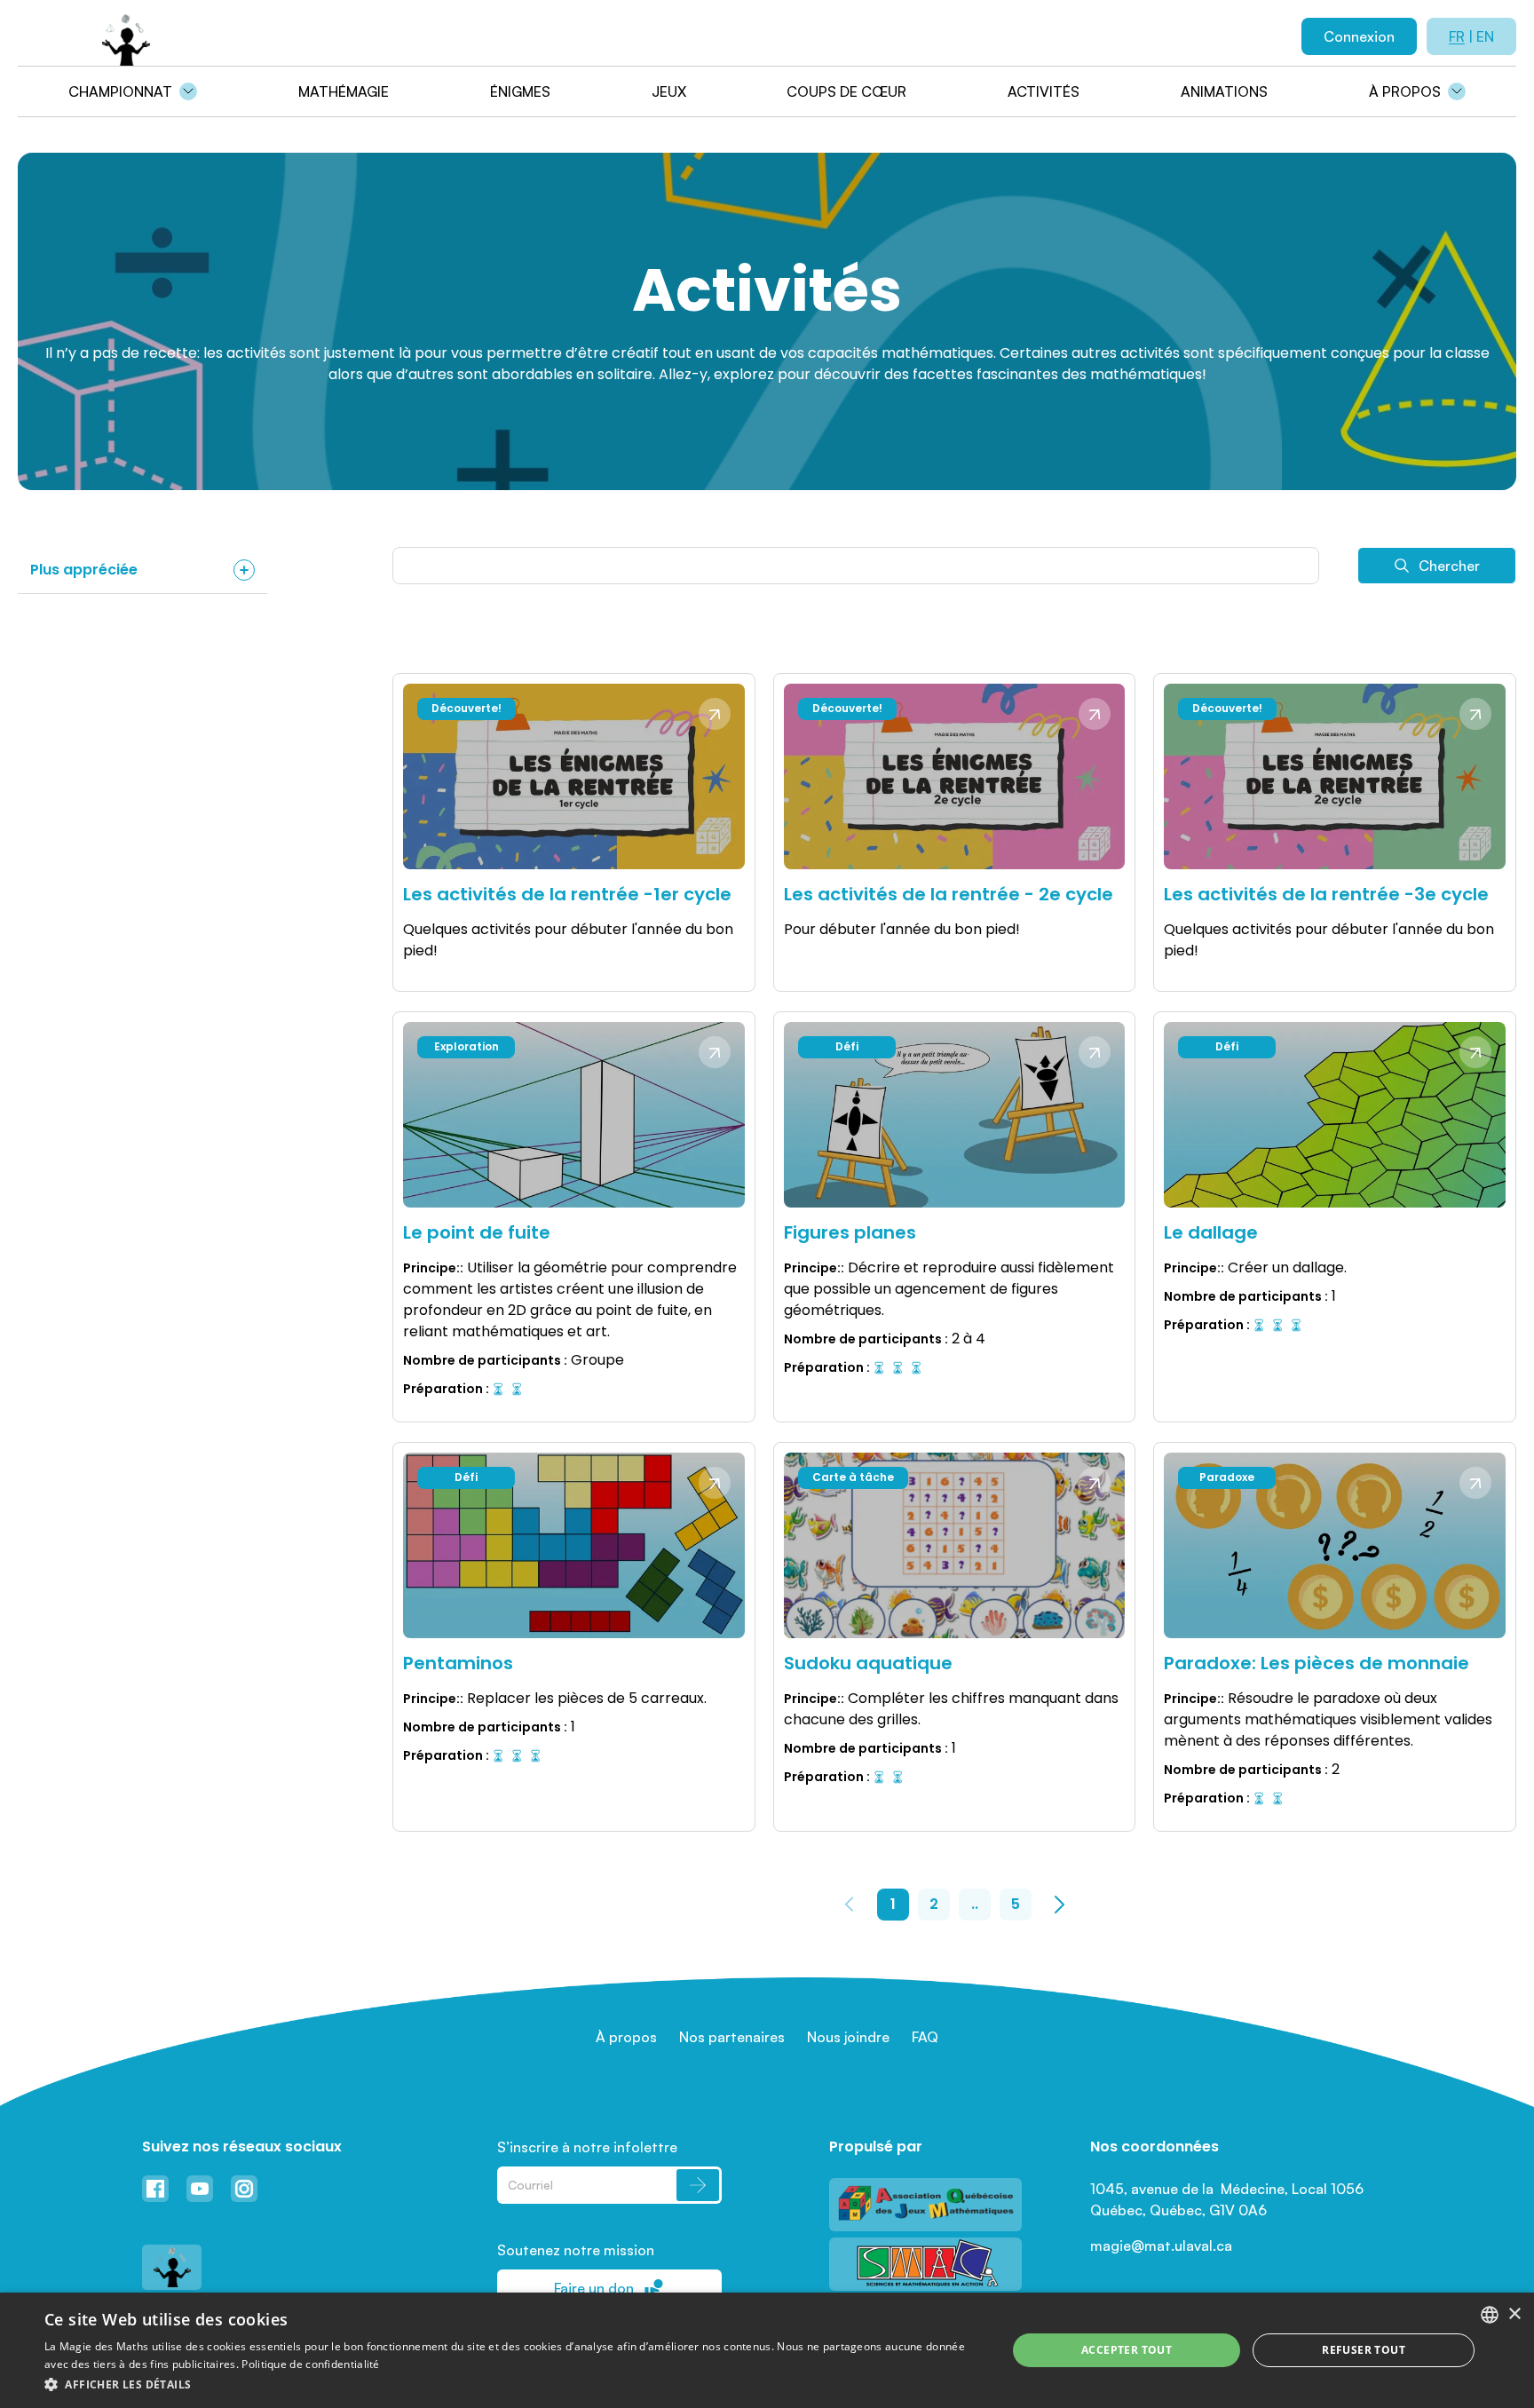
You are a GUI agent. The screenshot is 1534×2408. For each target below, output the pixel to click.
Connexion (1359, 36)
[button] (511, 2384)
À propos (1405, 91)
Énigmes (520, 91)
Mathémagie (344, 91)
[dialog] (767, 2350)
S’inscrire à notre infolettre (587, 2147)
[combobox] (1490, 2315)
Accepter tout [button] (1127, 2350)
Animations (1224, 91)
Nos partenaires (732, 2037)
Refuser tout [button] (1364, 2350)
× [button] (1514, 2314)
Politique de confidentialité (310, 2364)
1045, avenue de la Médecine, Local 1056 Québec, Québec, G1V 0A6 (1229, 2199)
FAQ (925, 2037)
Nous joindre (848, 2037)
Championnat (120, 91)
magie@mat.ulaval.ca (1161, 2246)
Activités (1044, 91)
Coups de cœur (846, 91)
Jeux (669, 91)
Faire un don (594, 2288)
